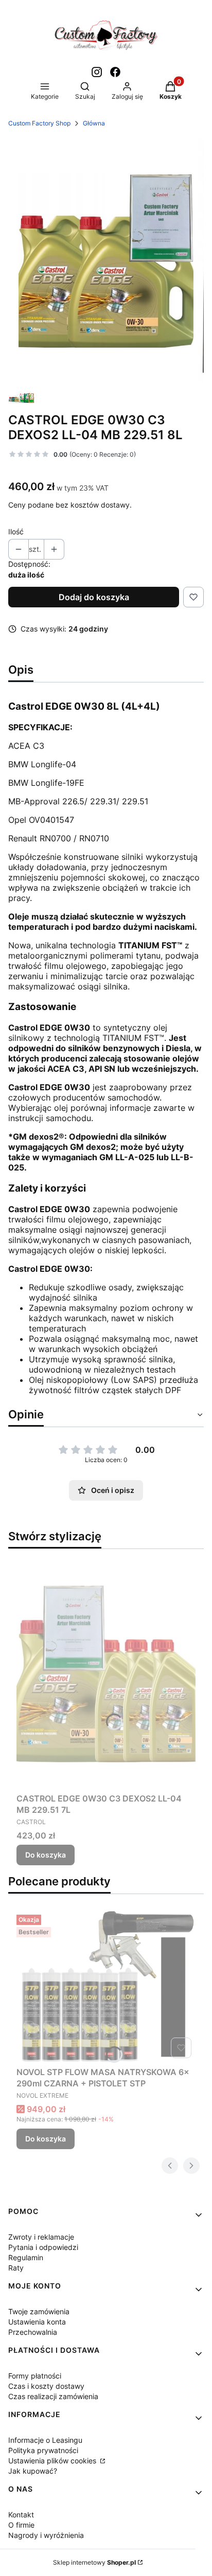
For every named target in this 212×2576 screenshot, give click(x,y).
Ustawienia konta (37, 2322)
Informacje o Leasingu (45, 2440)
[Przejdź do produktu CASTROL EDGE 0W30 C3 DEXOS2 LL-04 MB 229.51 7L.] (106, 1673)
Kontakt (21, 2515)
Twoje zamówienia (39, 2311)
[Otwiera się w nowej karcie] (97, 72)
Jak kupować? (33, 2471)
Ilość (16, 532)
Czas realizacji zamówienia (53, 2396)
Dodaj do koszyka (94, 597)
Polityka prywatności (43, 2450)
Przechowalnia (33, 2332)
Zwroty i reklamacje (41, 2237)
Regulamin (26, 2257)
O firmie (21, 2525)
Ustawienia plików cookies (53, 2461)
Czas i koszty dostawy (46, 2386)
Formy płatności (35, 2376)
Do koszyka (46, 1855)
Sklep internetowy (94, 2562)
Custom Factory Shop (39, 123)
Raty (16, 2268)
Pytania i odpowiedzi (43, 2247)
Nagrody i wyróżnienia (46, 2535)
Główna (94, 123)
